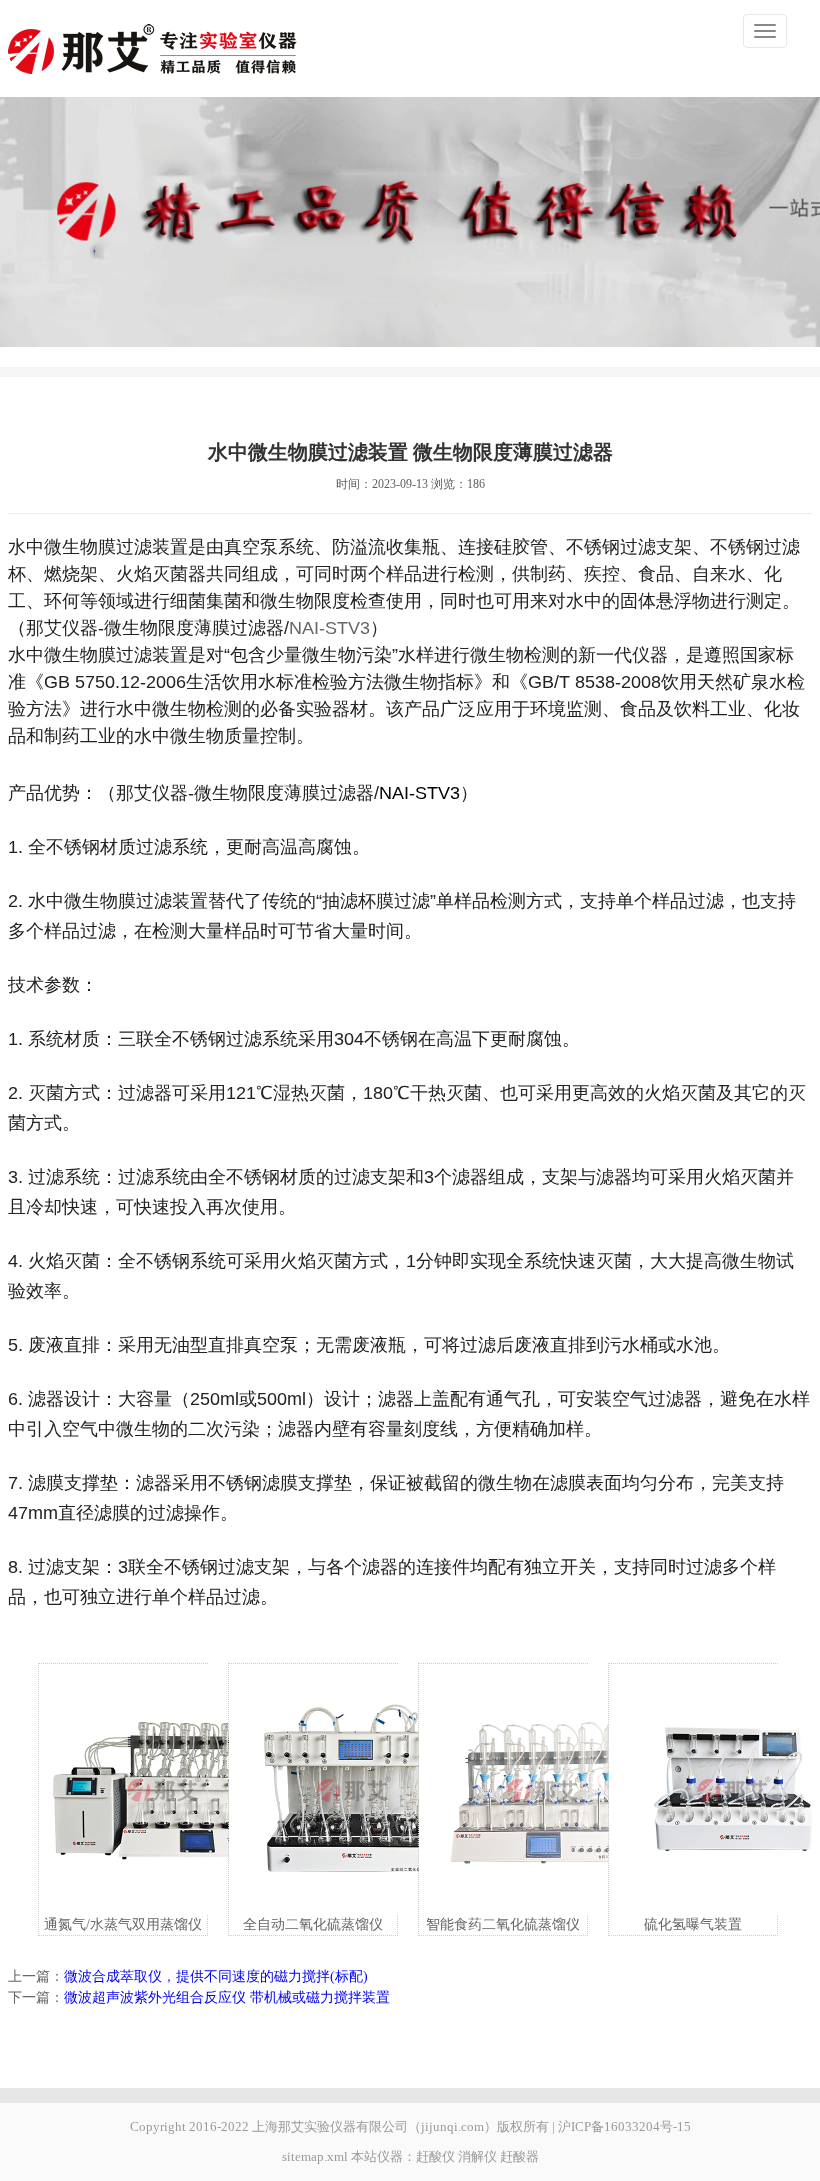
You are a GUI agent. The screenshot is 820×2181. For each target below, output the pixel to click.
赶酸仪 (435, 2156)
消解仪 (477, 2156)
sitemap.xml (315, 2156)
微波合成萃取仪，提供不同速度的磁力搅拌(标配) (216, 1976)
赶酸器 (519, 2156)
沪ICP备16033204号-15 (624, 2126)
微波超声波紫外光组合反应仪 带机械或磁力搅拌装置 (227, 1997)
